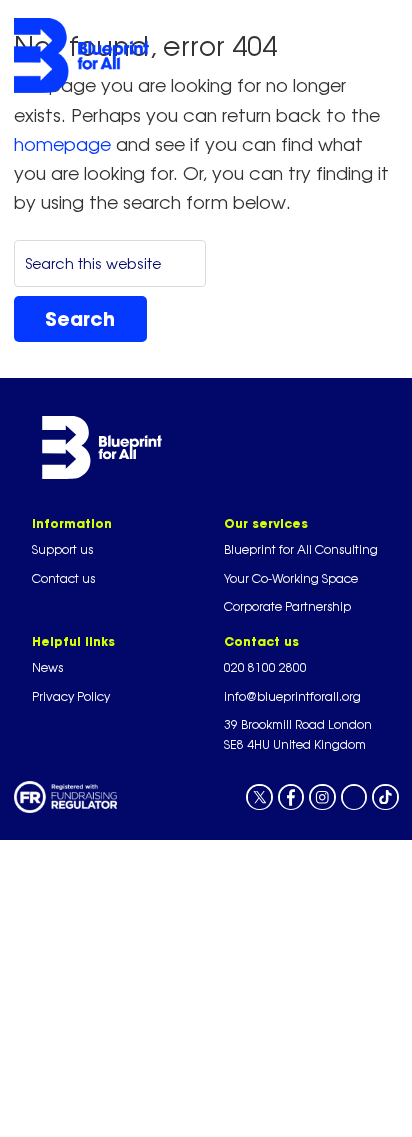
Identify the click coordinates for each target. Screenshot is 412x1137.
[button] (274, 55)
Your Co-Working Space (291, 578)
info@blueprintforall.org (292, 696)
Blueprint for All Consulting (301, 549)
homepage (62, 144)
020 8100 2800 (265, 667)
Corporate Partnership (287, 606)
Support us (62, 549)
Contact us (63, 578)
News (47, 667)
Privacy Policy (71, 696)
